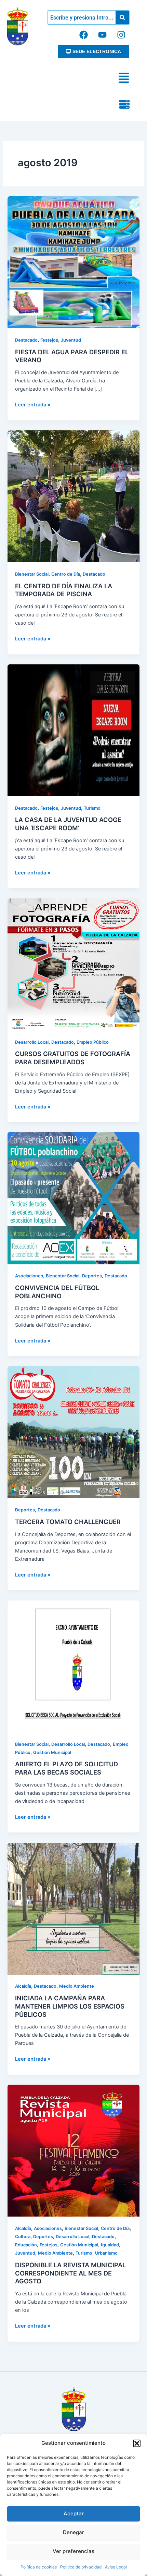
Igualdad (110, 2245)
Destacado (26, 340)
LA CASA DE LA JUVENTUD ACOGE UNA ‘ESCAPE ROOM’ (68, 824)
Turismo (92, 808)
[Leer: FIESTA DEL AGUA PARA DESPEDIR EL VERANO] (73, 262)
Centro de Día (66, 574)
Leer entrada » (33, 404)
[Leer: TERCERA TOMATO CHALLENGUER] (73, 1432)
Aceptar (74, 2513)
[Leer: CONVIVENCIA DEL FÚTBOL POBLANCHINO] (73, 1198)
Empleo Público (93, 1042)
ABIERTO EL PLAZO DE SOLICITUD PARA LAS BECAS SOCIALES (66, 1768)
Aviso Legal (116, 2567)
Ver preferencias (73, 2551)
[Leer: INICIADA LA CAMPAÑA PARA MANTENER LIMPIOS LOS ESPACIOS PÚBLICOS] (73, 1908)
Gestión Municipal (52, 1752)
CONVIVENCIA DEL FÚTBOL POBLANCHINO (57, 1292)
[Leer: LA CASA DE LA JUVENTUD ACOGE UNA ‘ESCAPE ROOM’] (73, 730)
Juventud (71, 340)
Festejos (49, 340)
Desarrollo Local (32, 1042)
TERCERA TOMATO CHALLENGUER (68, 1522)
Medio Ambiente (77, 1986)
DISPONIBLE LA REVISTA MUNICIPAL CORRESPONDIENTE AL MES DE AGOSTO (70, 2273)
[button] (137, 2443)
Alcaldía (23, 1986)
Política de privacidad (81, 2567)
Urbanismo (106, 2253)
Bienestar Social (32, 574)
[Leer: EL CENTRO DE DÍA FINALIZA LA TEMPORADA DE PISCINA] (73, 496)
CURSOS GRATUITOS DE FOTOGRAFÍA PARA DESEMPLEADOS (73, 1058)
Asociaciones (29, 1276)
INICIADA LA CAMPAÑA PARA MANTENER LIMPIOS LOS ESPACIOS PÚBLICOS (70, 2006)
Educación (26, 2245)
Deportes (92, 1276)
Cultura (23, 2237)
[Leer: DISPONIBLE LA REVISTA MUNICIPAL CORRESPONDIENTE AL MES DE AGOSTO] (73, 2150)
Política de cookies (39, 2567)
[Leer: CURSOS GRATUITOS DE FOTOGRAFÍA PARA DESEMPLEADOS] (73, 964)
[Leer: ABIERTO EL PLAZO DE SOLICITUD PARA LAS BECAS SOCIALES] (73, 1666)
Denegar (73, 2532)
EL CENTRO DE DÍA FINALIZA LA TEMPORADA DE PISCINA (64, 590)
